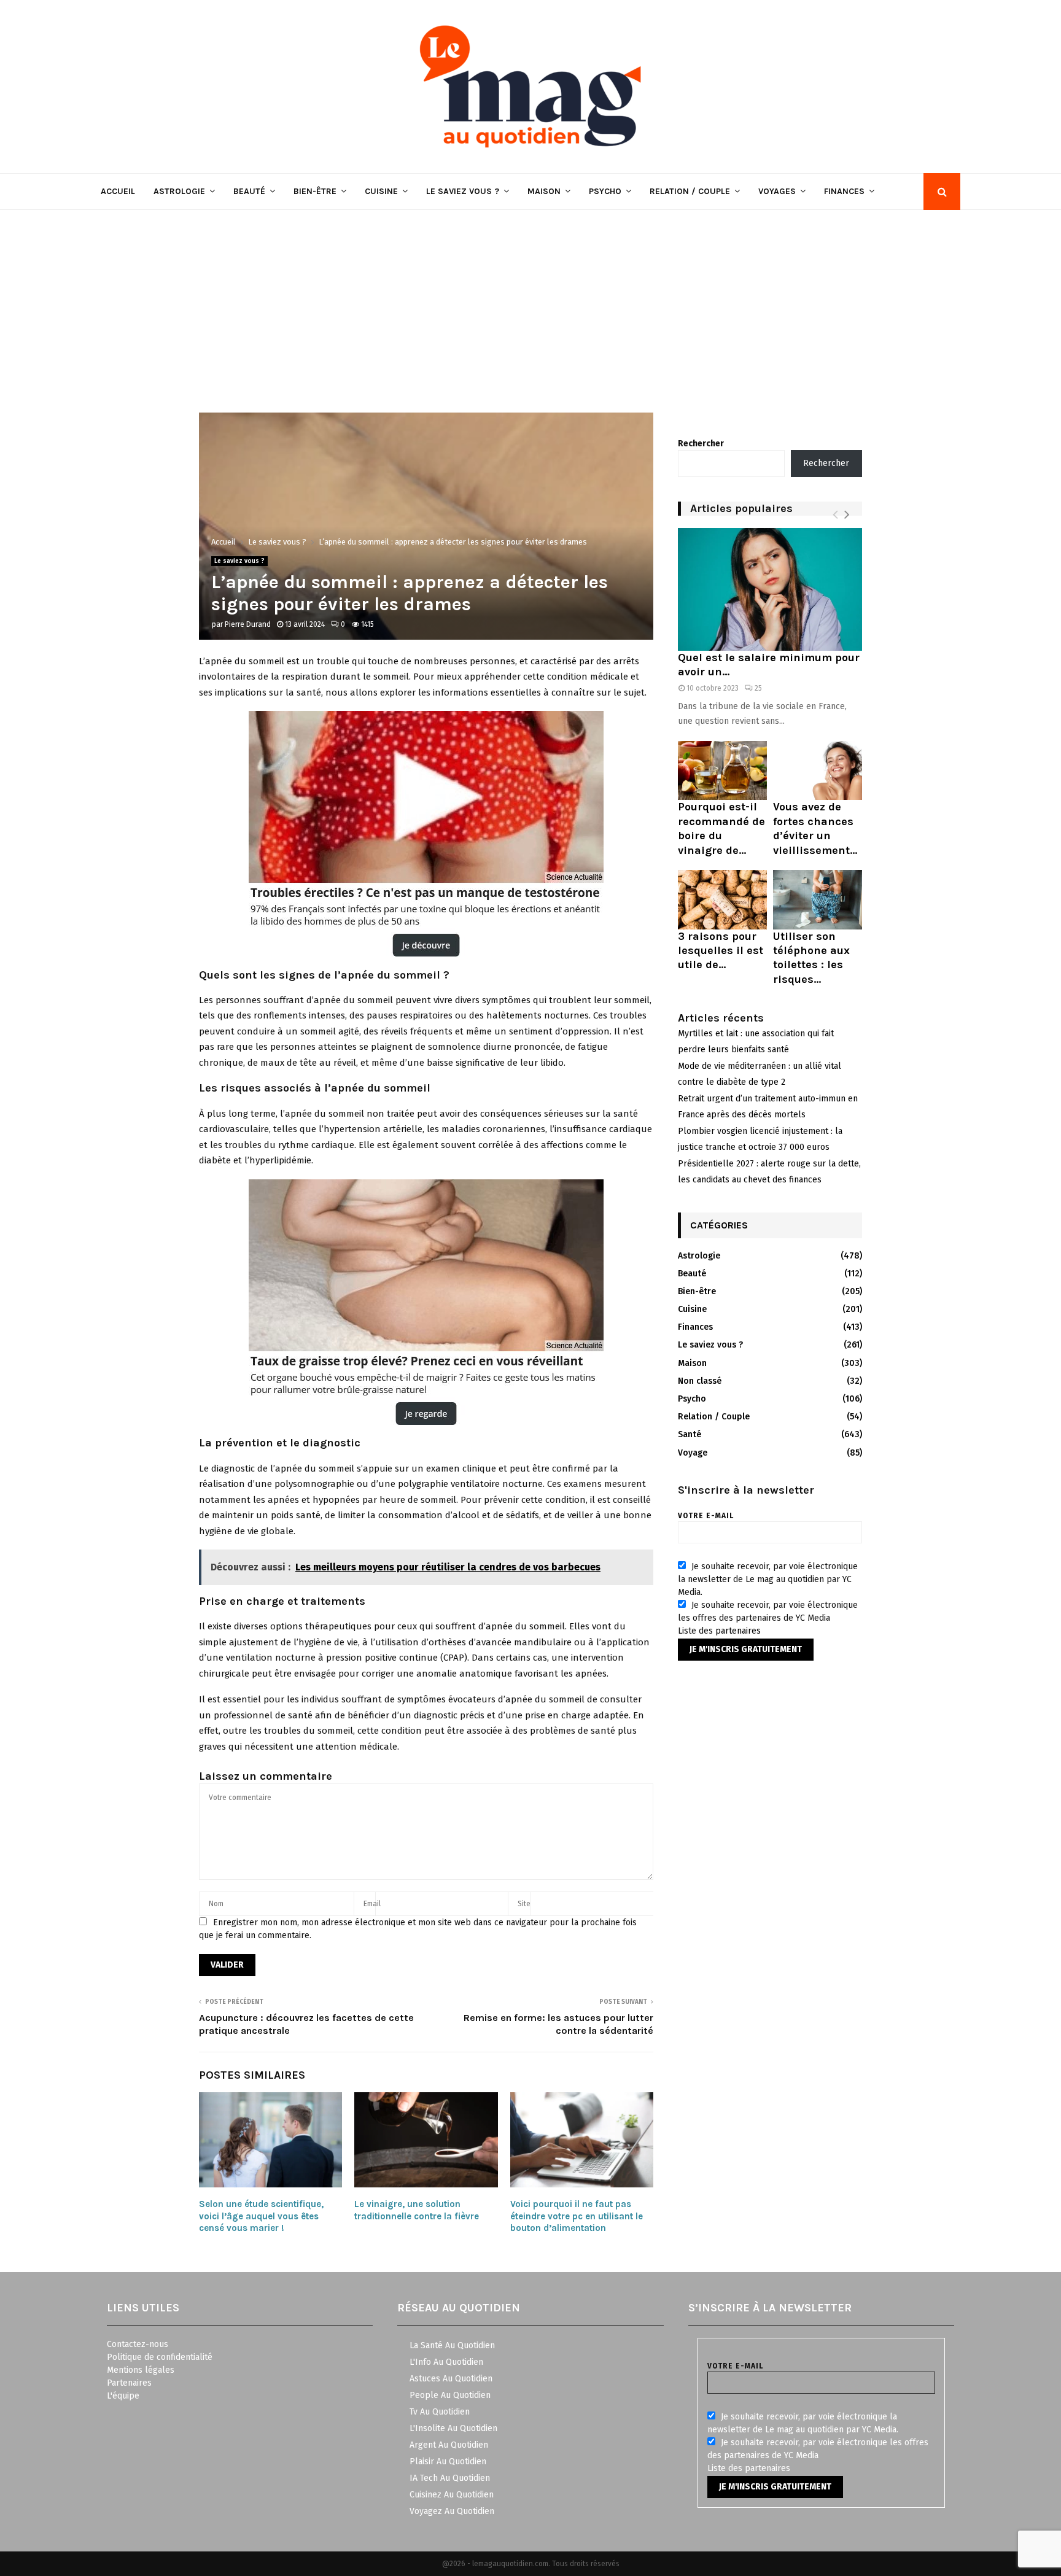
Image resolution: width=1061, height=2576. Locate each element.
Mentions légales (141, 2370)
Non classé (700, 1381)
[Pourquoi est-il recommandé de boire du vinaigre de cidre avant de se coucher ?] (722, 771)
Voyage (693, 1453)
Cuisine (381, 191)
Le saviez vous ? (463, 191)
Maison (544, 191)
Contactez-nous (138, 2344)
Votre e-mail (706, 1516)
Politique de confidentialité (160, 2357)
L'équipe (123, 2396)
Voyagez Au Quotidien (452, 2511)
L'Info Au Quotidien (446, 2362)
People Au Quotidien (450, 2395)
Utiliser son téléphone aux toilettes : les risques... (811, 958)
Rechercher (701, 444)
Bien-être (315, 191)
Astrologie (179, 191)
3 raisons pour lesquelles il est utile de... (721, 951)
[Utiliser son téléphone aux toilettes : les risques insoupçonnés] (818, 900)
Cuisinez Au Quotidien (452, 2495)
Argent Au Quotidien (449, 2445)
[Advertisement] (530, 302)
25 (758, 688)
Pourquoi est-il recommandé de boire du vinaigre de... (721, 828)
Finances (844, 191)
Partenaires (129, 2383)
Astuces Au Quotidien (451, 2379)
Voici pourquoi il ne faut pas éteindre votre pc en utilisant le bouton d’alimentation (577, 2216)
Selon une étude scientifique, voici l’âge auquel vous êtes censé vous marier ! (261, 2216)
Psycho (605, 191)
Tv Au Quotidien (440, 2412)
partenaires (738, 1631)
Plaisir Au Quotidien (448, 2462)
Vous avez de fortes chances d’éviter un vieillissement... (815, 828)
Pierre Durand (248, 624)
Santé (690, 1434)
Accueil (118, 191)
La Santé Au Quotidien (452, 2345)
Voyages (777, 191)
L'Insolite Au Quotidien (453, 2428)
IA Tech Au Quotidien (450, 2478)
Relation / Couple (690, 191)
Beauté (249, 191)
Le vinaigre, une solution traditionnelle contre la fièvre (417, 2210)
